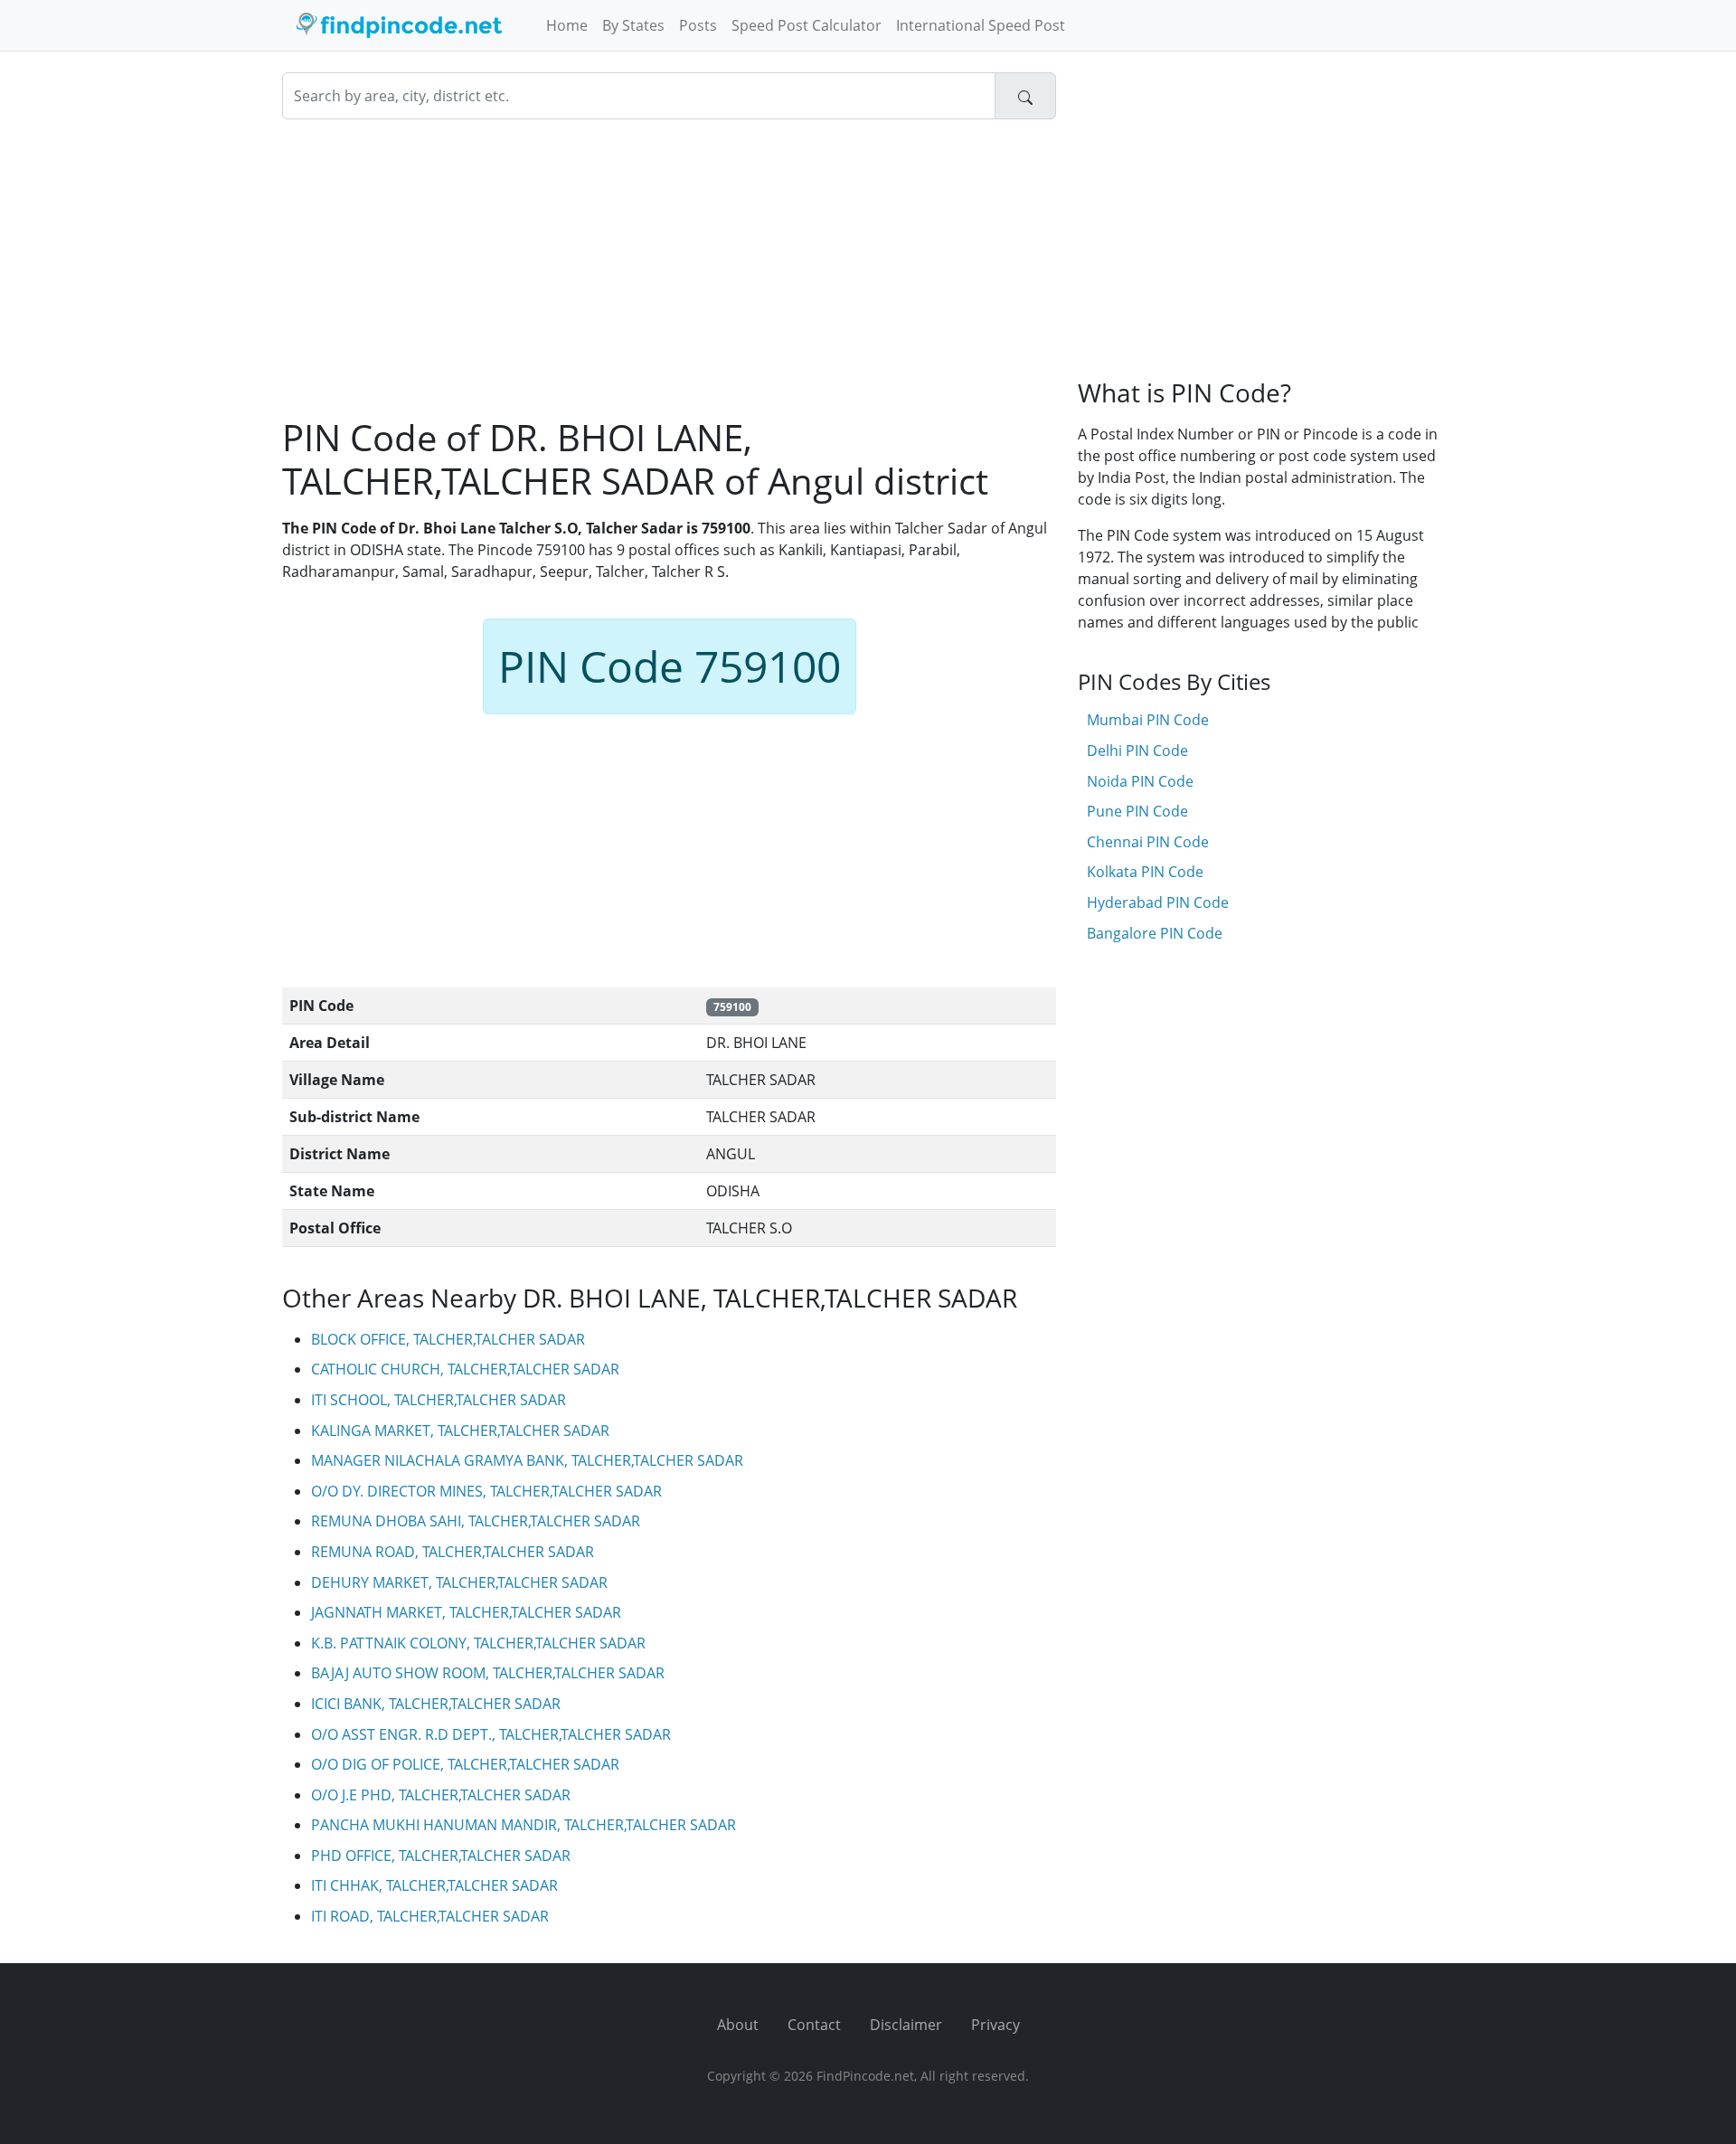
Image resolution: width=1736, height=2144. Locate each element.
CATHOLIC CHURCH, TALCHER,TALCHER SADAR (465, 1369)
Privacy (995, 2025)
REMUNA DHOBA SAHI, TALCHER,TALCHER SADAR (476, 1521)
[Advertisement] (669, 268)
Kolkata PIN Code (1145, 872)
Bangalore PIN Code (1155, 933)
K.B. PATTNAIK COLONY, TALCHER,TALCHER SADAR (478, 1643)
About (738, 2025)
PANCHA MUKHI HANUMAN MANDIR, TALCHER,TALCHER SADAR (524, 1825)
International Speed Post (981, 25)
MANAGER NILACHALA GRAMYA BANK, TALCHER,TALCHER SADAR (527, 1460)
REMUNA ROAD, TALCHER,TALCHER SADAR (453, 1552)
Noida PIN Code (1140, 781)
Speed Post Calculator (807, 25)
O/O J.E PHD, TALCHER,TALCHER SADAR (441, 1795)
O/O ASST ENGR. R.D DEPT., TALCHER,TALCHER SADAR (491, 1734)
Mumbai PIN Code (1148, 720)
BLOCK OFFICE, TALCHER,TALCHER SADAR (448, 1339)
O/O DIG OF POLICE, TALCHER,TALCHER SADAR (465, 1764)
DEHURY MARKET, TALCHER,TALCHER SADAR (459, 1582)
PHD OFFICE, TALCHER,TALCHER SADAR (441, 1856)
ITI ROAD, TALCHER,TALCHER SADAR (430, 1916)
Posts (698, 25)
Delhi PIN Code (1137, 751)
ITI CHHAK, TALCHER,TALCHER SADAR (434, 1885)
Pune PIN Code (1137, 811)
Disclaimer (906, 2025)
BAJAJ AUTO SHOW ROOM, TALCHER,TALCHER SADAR (488, 1673)
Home (567, 25)
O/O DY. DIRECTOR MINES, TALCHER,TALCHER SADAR (486, 1491)
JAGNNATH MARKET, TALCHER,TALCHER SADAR (466, 1612)
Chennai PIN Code (1148, 842)
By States (633, 25)
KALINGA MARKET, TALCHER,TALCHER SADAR (460, 1431)
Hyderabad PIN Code (1158, 902)
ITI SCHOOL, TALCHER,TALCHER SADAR (439, 1400)
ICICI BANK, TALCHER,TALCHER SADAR (436, 1704)
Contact (814, 2025)
